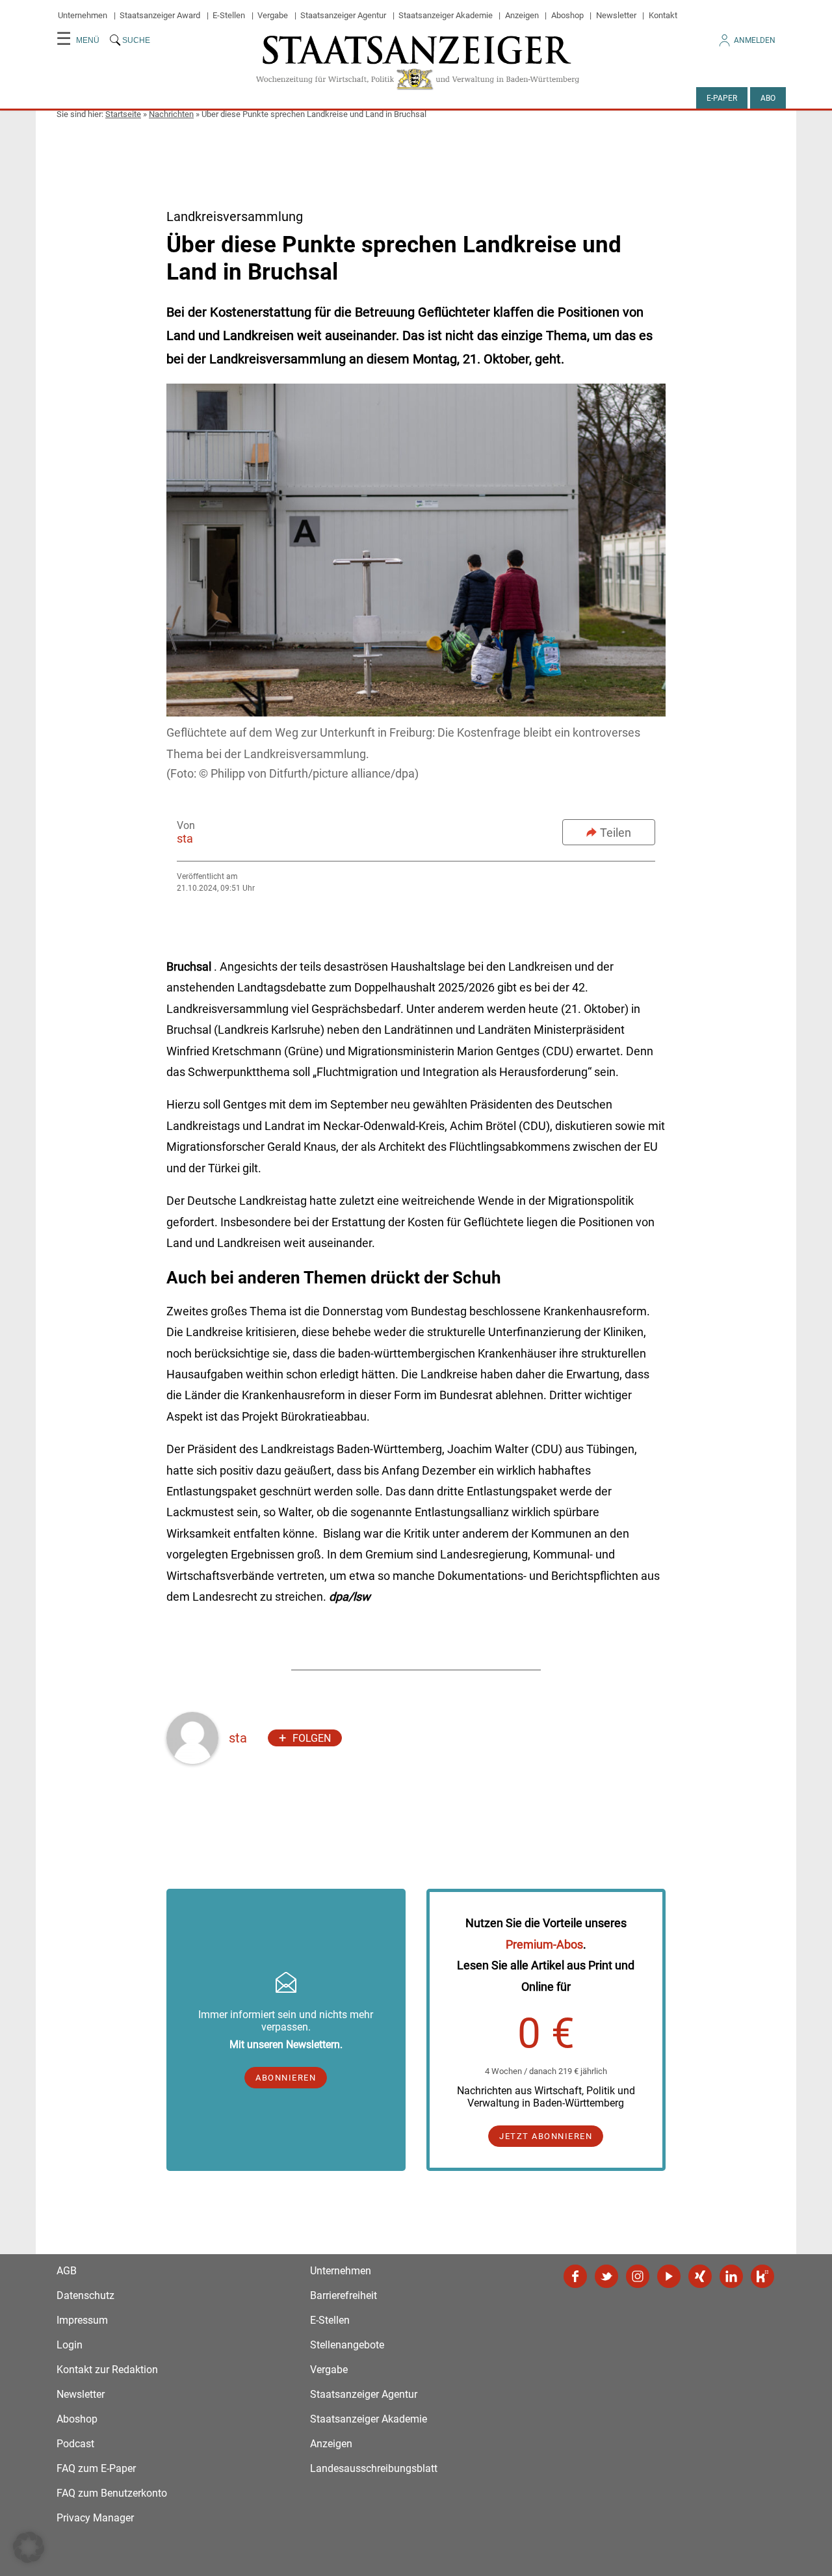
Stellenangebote (347, 2345)
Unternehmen (83, 15)
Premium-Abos (544, 1944)
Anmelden (755, 40)
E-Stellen (229, 15)
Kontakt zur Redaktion (107, 2370)
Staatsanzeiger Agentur (343, 15)
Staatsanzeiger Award (160, 15)
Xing (700, 2276)
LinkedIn (731, 2276)
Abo (768, 98)
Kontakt (663, 15)
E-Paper (722, 98)
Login (70, 2345)
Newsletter (616, 15)
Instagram (638, 2276)
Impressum (82, 2320)
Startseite (123, 114)
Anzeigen (522, 15)
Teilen (616, 833)
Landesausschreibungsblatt (374, 2468)
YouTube (669, 2276)
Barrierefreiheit (344, 2295)
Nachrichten (171, 114)
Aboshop (567, 15)
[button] (29, 2547)
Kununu (762, 2276)
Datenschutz (85, 2295)
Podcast (75, 2444)
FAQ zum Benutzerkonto (112, 2493)
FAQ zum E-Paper (96, 2468)
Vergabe (273, 15)
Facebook (575, 2276)
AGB (67, 2271)
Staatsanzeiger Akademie (446, 15)
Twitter (606, 2276)
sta (185, 838)
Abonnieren (286, 2078)
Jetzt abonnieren (546, 2136)
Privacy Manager (95, 2518)
